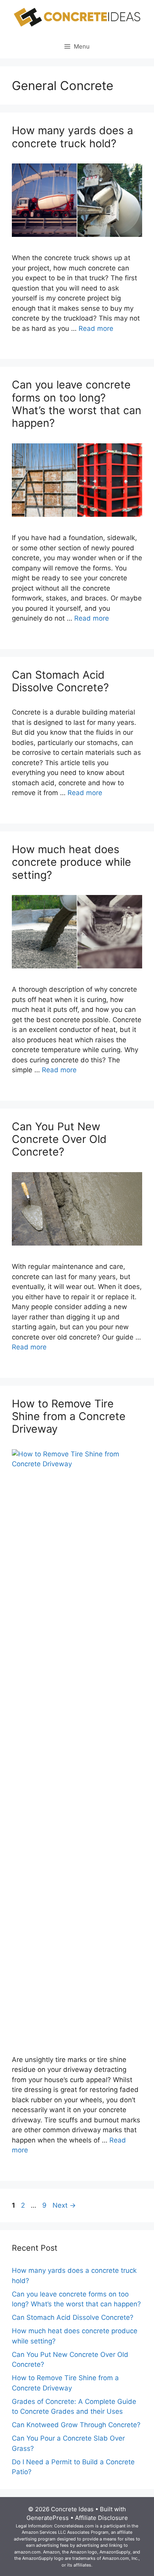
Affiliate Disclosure (101, 2518)
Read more (96, 328)
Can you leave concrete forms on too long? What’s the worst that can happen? (77, 404)
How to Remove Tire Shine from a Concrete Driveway (69, 1417)
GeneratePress (48, 2518)
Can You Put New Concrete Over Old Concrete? (59, 1139)
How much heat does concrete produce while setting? (71, 862)
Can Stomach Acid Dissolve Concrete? (60, 681)
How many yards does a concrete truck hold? (72, 137)
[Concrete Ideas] (77, 17)
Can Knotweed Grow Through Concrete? (76, 2425)
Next (64, 2205)
